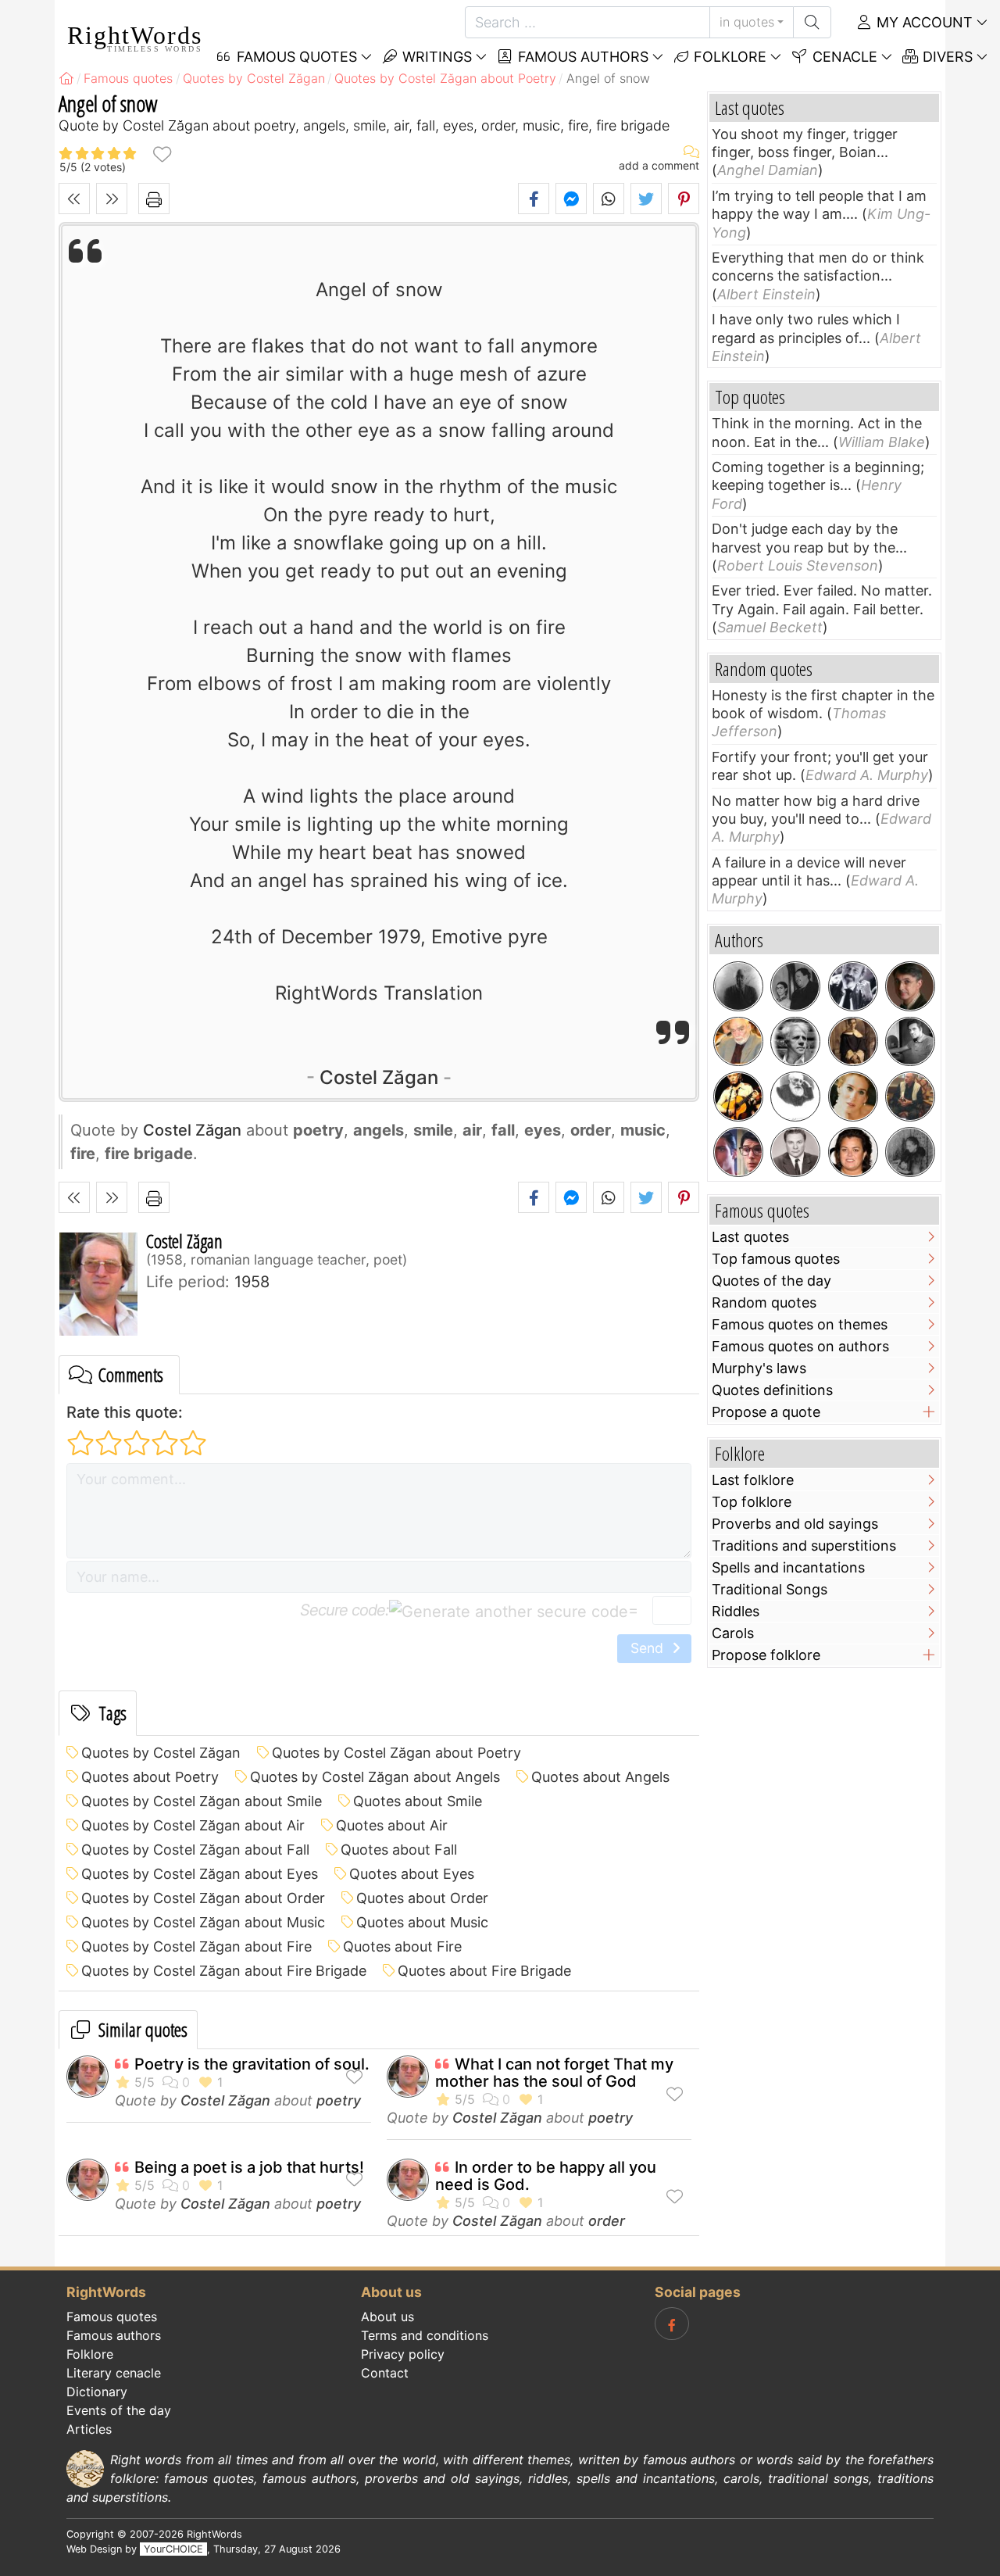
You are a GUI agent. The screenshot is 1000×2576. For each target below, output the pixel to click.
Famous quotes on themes (800, 1324)
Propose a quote (766, 1412)
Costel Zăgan (379, 1077)
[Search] (812, 22)
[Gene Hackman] (910, 1097)
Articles (89, 2429)
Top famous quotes (776, 1259)
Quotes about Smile (418, 1801)
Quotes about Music (422, 1922)
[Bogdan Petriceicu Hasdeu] (795, 1097)
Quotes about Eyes (412, 1874)
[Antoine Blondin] (853, 986)
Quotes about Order (422, 1898)
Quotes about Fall (399, 1850)
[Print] (154, 199)
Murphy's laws (759, 1368)
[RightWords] (66, 78)
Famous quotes (112, 2317)
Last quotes (750, 1237)
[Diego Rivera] (795, 986)
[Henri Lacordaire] (853, 1042)
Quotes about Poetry (150, 1777)
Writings (435, 57)
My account (923, 22)
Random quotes (764, 1302)
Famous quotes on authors (800, 1346)
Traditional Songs (770, 1589)
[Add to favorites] (162, 154)
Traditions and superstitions (804, 1546)
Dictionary (97, 2392)
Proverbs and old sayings (795, 1524)
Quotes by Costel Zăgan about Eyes (200, 1874)
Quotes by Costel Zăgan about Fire (196, 1946)
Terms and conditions (425, 2335)
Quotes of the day (771, 1281)
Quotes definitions (772, 1390)
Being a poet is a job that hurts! (249, 2167)
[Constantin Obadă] (795, 1152)
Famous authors (581, 57)
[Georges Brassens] (738, 1097)
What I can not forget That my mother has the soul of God (554, 2073)
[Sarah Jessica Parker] (853, 1097)
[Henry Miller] (738, 986)
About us (387, 2317)
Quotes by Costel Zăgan (161, 1753)
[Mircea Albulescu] (738, 1042)
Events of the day (119, 2410)
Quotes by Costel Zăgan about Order (203, 1898)
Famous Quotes (295, 57)
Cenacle (843, 57)
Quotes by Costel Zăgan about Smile (202, 1801)
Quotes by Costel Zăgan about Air (193, 1825)
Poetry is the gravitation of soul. (252, 2064)
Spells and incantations (788, 1567)
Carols (733, 1633)
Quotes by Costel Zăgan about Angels (375, 1777)
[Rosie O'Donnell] (853, 1152)
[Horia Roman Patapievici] (910, 986)
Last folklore (753, 1480)
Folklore (728, 57)
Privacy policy (403, 2354)
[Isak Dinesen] (910, 1152)
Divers (946, 57)
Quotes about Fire (402, 1946)
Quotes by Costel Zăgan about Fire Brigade (224, 1971)
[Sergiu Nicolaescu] (910, 1042)
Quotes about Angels (600, 1777)
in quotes (747, 22)
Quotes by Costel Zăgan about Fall (195, 1850)
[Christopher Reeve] (738, 1152)
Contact (385, 2373)
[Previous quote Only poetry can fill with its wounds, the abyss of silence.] (74, 199)
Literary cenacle (114, 2373)
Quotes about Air (392, 1825)
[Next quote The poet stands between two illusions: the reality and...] (112, 199)
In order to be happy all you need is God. (546, 2176)
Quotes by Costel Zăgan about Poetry (396, 1753)
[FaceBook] (672, 2324)
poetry (339, 2100)
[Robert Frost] (795, 1042)
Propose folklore (766, 1655)
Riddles (736, 1611)
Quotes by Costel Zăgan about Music (203, 1922)
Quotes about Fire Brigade (484, 1971)
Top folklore (752, 1502)
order (607, 2221)
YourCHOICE (173, 2549)
